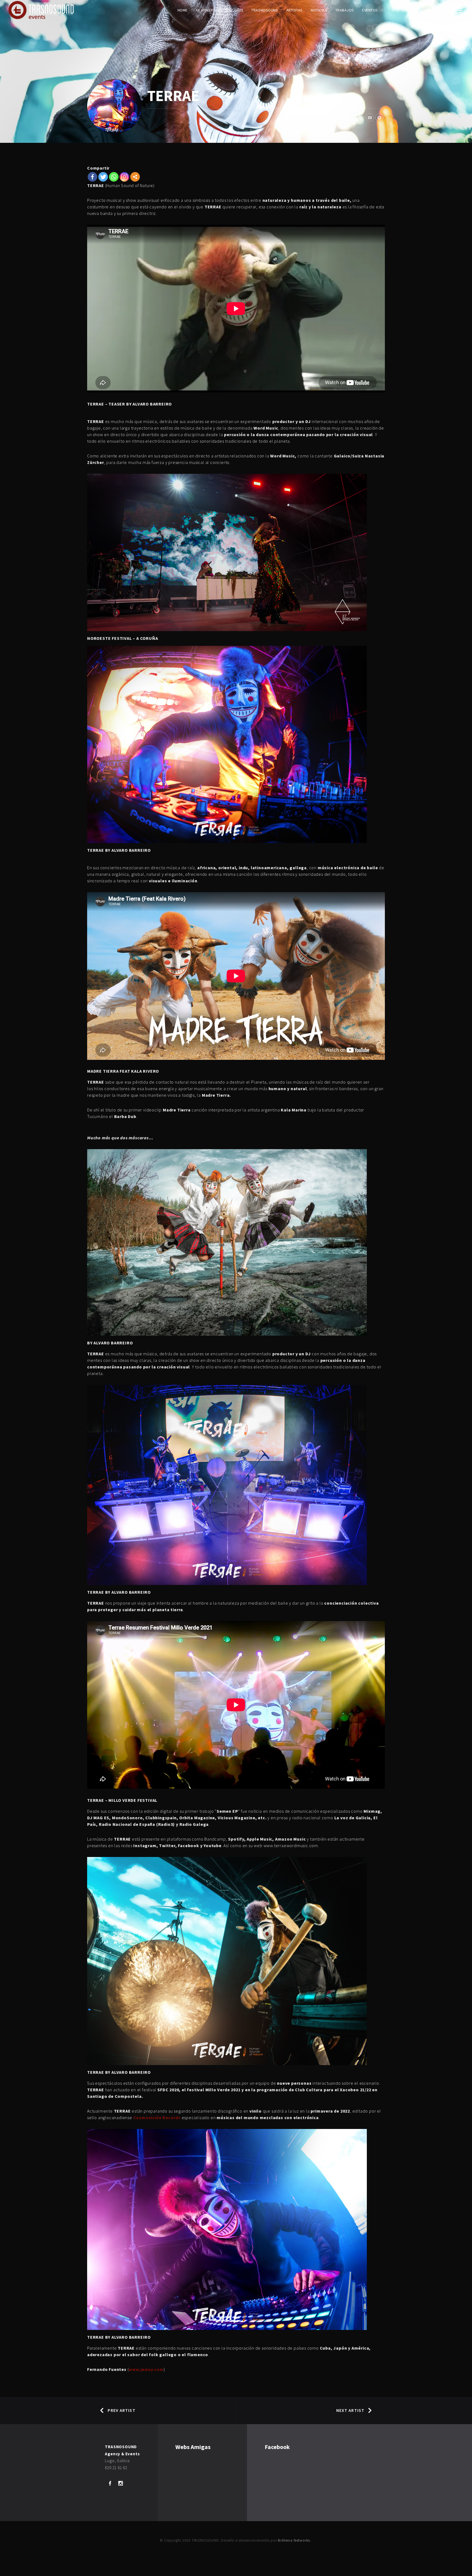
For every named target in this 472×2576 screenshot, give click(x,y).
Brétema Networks (294, 2540)
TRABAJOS (345, 10)
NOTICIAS (319, 10)
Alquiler (400, 10)
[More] (135, 177)
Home (183, 10)
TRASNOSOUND (265, 10)
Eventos (370, 10)
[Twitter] (103, 177)
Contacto (431, 10)
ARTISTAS (294, 10)
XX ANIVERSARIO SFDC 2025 (219, 10)
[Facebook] (92, 177)
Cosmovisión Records (157, 2117)
